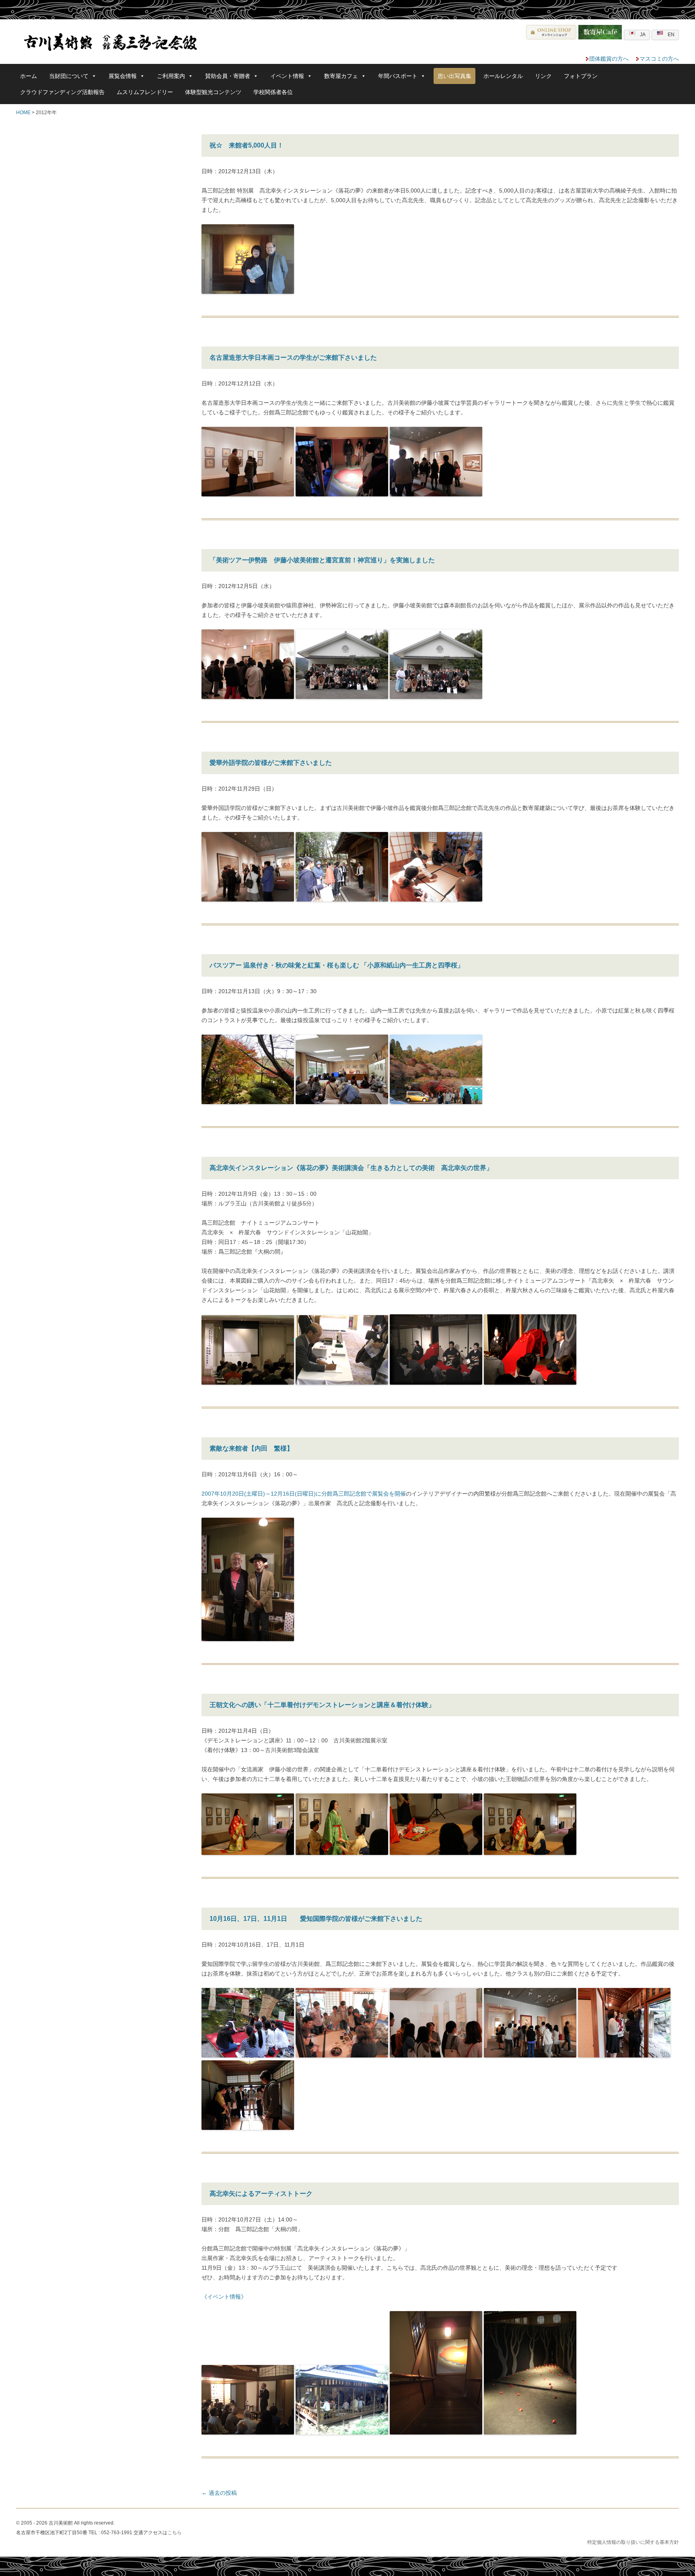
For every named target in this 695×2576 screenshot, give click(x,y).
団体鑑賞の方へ (609, 59)
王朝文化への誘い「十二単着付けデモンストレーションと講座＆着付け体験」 (322, 1705)
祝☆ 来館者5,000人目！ (247, 145)
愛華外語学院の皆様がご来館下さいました (271, 763)
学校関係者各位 (273, 92)
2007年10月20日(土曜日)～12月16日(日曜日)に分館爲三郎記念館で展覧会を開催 (304, 1494)
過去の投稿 (219, 2493)
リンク (543, 76)
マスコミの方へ (659, 59)
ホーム (29, 76)
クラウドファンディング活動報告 (62, 92)
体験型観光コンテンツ (213, 92)
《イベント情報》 (224, 2297)
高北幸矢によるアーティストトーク (261, 2194)
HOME (23, 113)
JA (643, 35)
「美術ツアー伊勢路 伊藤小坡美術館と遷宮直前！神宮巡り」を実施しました (322, 560)
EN (671, 35)
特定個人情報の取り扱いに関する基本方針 (633, 2542)
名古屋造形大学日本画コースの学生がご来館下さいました (293, 358)
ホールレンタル (503, 76)
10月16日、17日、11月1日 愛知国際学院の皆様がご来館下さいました (316, 1919)
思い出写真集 (454, 76)
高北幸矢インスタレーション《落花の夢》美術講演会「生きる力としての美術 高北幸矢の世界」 (351, 1168)
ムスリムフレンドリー (145, 92)
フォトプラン (581, 76)
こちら (175, 2533)
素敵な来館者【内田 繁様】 (251, 1448)
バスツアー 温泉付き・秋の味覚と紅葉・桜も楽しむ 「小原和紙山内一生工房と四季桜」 (337, 965)
